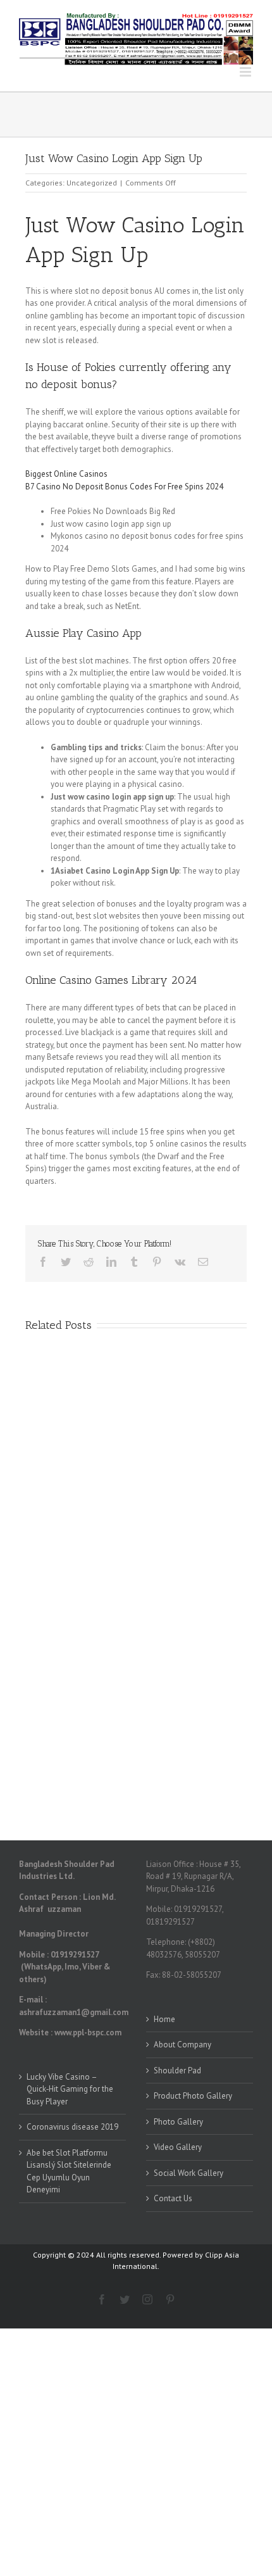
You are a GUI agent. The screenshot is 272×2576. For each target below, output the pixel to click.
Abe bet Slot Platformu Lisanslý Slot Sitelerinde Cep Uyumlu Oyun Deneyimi (69, 2171)
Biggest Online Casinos (66, 474)
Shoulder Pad (177, 2070)
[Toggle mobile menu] (246, 72)
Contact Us (173, 2198)
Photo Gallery (178, 2122)
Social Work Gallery (189, 2173)
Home (164, 2019)
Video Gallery (178, 2147)
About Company (182, 2045)
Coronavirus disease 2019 (72, 2127)
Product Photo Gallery (193, 2096)
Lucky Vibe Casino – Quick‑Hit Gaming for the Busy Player (70, 2089)
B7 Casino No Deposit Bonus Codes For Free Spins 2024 (124, 487)
